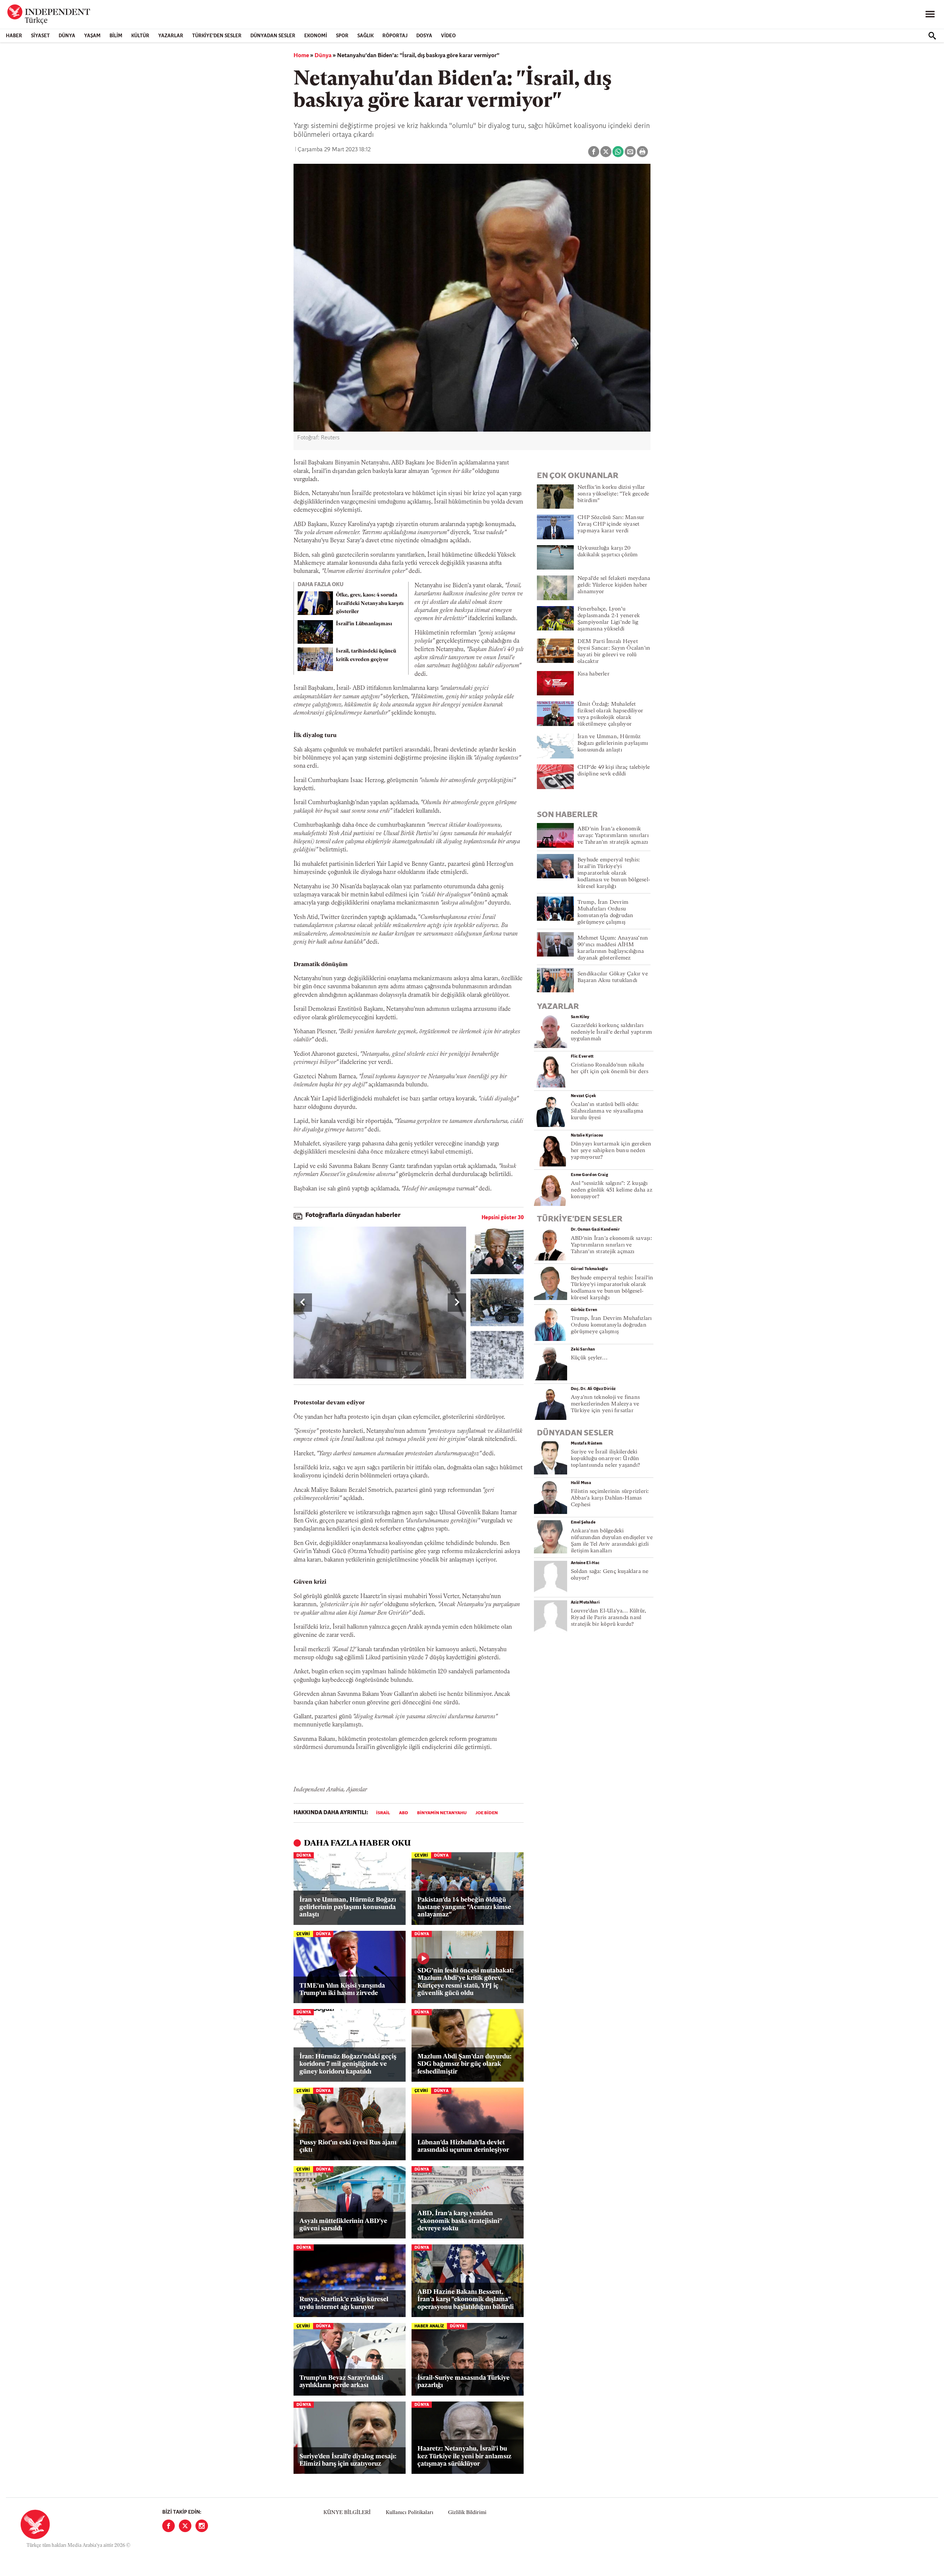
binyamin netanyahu (442, 1813)
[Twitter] (185, 2526)
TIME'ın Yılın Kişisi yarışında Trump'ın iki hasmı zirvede (342, 1990)
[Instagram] (202, 2526)
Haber (14, 36)
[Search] (932, 36)
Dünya (67, 36)
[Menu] (930, 14)
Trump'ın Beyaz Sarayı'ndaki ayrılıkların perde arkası (341, 2382)
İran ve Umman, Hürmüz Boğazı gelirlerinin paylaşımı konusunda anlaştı (348, 1908)
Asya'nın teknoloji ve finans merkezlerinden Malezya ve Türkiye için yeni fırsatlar (605, 1404)
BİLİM (116, 36)
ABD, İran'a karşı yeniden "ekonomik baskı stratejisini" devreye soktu (460, 2221)
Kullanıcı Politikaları (409, 2513)
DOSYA (424, 36)
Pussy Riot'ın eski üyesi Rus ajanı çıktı (348, 2146)
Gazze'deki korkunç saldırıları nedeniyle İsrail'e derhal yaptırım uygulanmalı (611, 1032)
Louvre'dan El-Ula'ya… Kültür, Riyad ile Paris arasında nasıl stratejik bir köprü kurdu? (608, 1618)
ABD (404, 1813)
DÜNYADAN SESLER (273, 36)
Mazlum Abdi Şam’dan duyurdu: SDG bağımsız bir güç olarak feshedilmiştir (464, 2064)
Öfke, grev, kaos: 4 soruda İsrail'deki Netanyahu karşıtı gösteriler (370, 604)
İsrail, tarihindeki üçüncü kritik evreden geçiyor (366, 656)
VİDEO (448, 36)
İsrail (383, 1813)
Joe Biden (487, 1813)
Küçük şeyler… (589, 1358)
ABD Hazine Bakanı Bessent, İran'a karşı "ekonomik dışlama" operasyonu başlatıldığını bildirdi (466, 2300)
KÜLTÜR (140, 36)
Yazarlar (171, 36)
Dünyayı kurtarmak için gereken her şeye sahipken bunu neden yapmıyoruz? (611, 1151)
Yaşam (92, 36)
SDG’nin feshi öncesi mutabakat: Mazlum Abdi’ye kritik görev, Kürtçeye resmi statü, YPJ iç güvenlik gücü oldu (466, 1982)
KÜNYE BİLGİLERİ (347, 2513)
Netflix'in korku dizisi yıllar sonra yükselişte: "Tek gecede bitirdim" (613, 494)
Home (301, 56)
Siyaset (40, 36)
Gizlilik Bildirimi (467, 2513)
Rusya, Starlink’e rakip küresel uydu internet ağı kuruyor (344, 2303)
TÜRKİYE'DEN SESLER (217, 36)
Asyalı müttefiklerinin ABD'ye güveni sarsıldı (343, 2225)
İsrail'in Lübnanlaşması (364, 624)
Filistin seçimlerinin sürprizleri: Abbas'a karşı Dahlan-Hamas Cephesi (610, 1498)
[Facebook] (169, 2526)
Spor (342, 36)
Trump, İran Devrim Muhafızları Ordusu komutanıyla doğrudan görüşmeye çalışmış (611, 1325)
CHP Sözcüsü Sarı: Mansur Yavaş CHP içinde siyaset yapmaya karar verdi (611, 524)
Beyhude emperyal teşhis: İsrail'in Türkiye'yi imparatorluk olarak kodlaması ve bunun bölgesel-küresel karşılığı (614, 873)
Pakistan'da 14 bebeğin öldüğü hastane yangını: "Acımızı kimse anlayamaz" (464, 1908)
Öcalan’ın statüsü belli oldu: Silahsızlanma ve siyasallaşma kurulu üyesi (607, 1111)
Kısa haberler (594, 674)
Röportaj (395, 36)
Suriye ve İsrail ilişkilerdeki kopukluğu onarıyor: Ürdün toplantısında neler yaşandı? (605, 1459)
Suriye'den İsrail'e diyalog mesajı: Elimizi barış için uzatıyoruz (348, 2460)
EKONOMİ (316, 36)
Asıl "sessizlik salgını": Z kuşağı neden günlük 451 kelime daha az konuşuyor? (612, 1190)
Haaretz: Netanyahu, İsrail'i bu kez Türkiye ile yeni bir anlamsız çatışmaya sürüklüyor (464, 2456)
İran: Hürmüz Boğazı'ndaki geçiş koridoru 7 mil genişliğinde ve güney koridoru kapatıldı (348, 2064)
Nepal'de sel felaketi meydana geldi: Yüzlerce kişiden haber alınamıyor (614, 585)
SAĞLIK (365, 36)
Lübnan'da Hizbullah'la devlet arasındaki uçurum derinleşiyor (463, 2146)
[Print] (642, 152)
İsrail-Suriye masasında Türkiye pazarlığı (464, 2382)
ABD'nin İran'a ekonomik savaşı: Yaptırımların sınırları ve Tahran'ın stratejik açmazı (613, 836)
